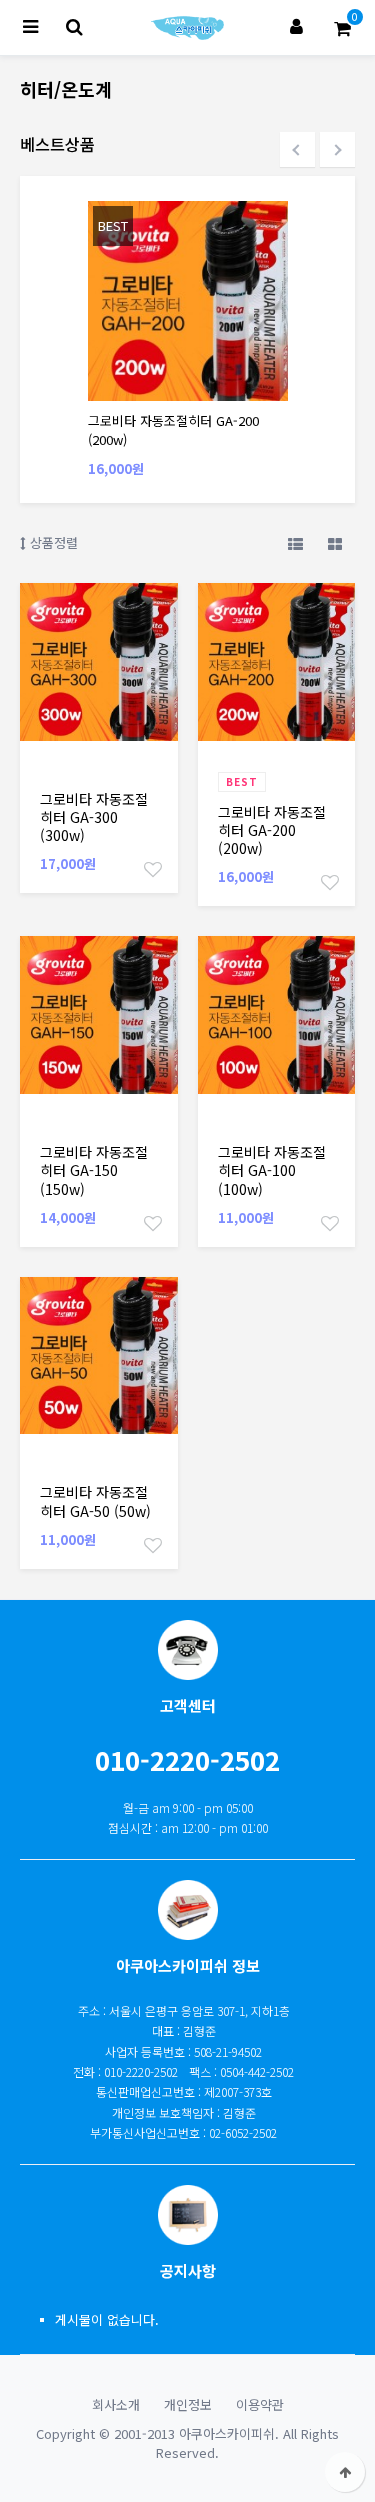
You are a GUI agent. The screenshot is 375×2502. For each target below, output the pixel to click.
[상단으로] (345, 2472)
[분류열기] (30, 27)
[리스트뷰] (295, 543)
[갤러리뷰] (335, 543)
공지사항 (188, 2270)
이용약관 (260, 2404)
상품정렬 (52, 542)
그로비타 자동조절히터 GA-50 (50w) (95, 1501)
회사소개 (116, 2404)
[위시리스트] (153, 868)
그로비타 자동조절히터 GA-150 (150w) (94, 1170)
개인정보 (188, 2404)
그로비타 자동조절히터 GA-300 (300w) (94, 817)
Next (337, 149)
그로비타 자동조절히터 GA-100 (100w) (272, 1170)
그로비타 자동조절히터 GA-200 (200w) (272, 830)
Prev (297, 149)
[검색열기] (74, 27)
